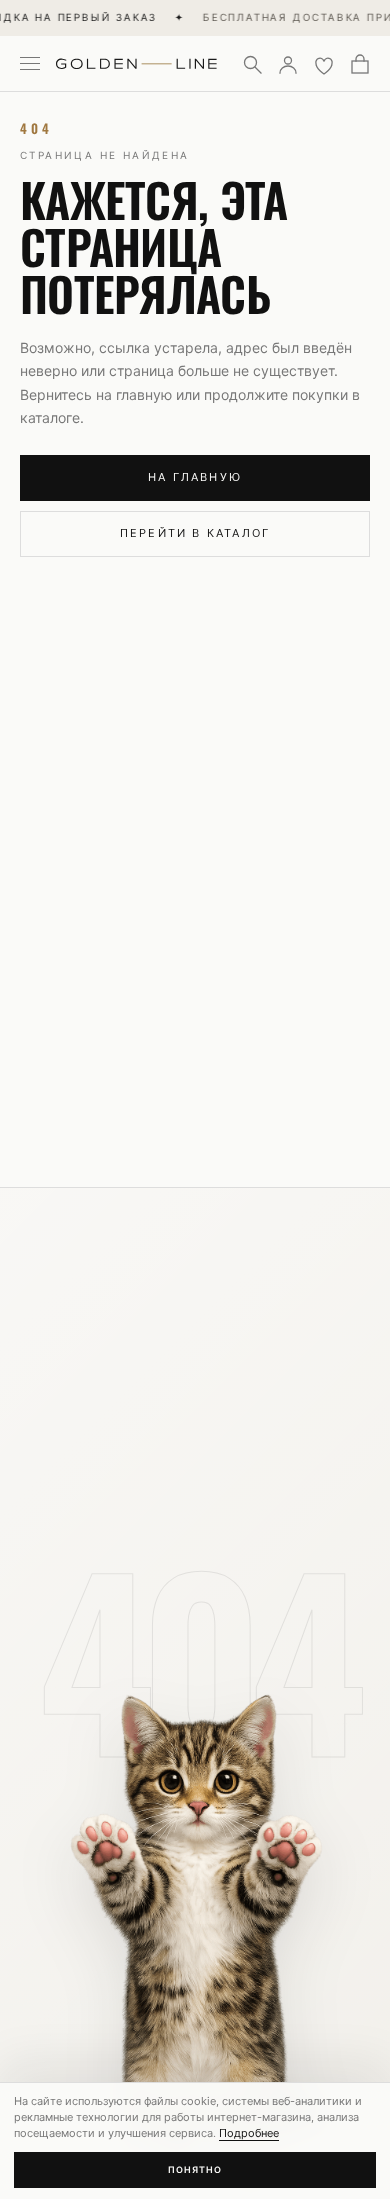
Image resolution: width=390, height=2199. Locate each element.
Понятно (194, 2169)
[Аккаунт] (288, 64)
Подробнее (249, 2133)
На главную (195, 477)
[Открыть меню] (30, 64)
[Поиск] (252, 64)
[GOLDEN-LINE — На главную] (136, 60)
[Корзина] (360, 64)
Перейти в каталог (195, 533)
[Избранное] (324, 64)
